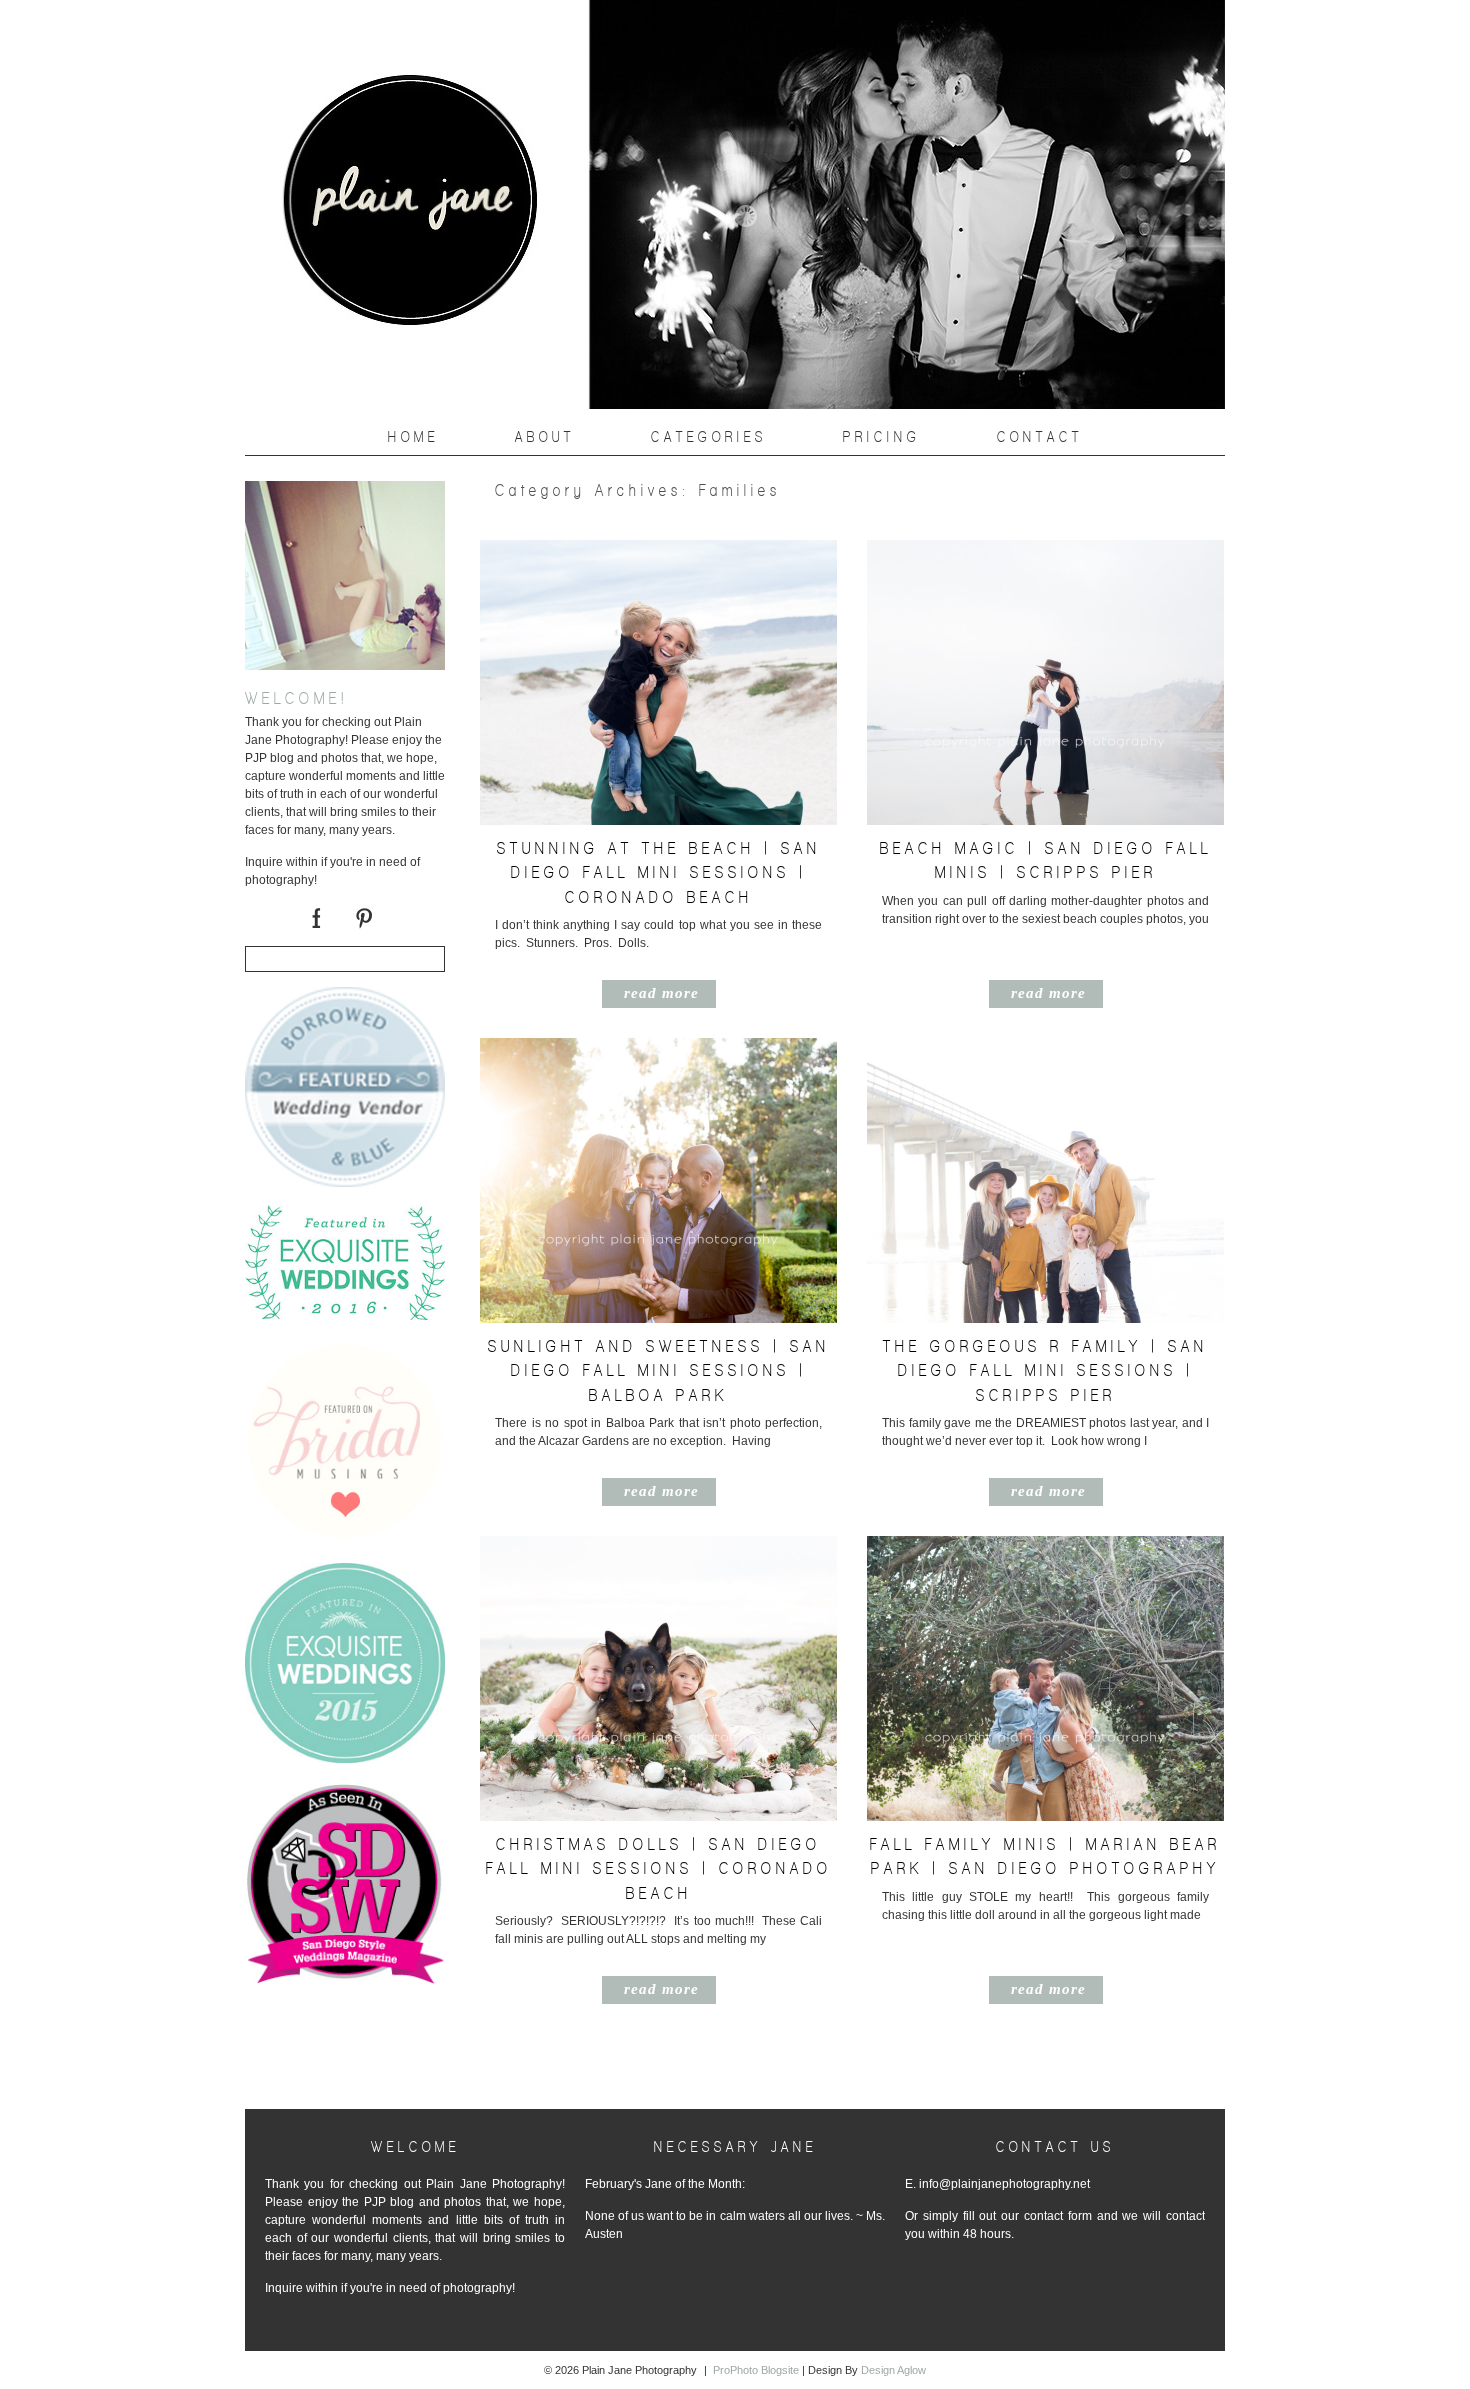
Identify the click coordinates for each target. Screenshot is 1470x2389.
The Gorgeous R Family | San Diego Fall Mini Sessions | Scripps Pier (1045, 1370)
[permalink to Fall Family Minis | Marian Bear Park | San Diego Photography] (1045, 1816)
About (545, 437)
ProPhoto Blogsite (756, 2370)
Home (413, 437)
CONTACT (1040, 437)
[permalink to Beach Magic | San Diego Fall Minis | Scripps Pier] (1045, 820)
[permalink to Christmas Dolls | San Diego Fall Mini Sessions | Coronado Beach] (658, 1816)
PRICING (882, 437)
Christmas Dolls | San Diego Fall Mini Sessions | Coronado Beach (659, 1868)
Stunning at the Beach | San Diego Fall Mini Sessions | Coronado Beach (659, 872)
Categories (709, 437)
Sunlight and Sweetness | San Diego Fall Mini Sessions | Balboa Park (659, 1370)
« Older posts (505, 2071)
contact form (1058, 2216)
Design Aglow (893, 2370)
